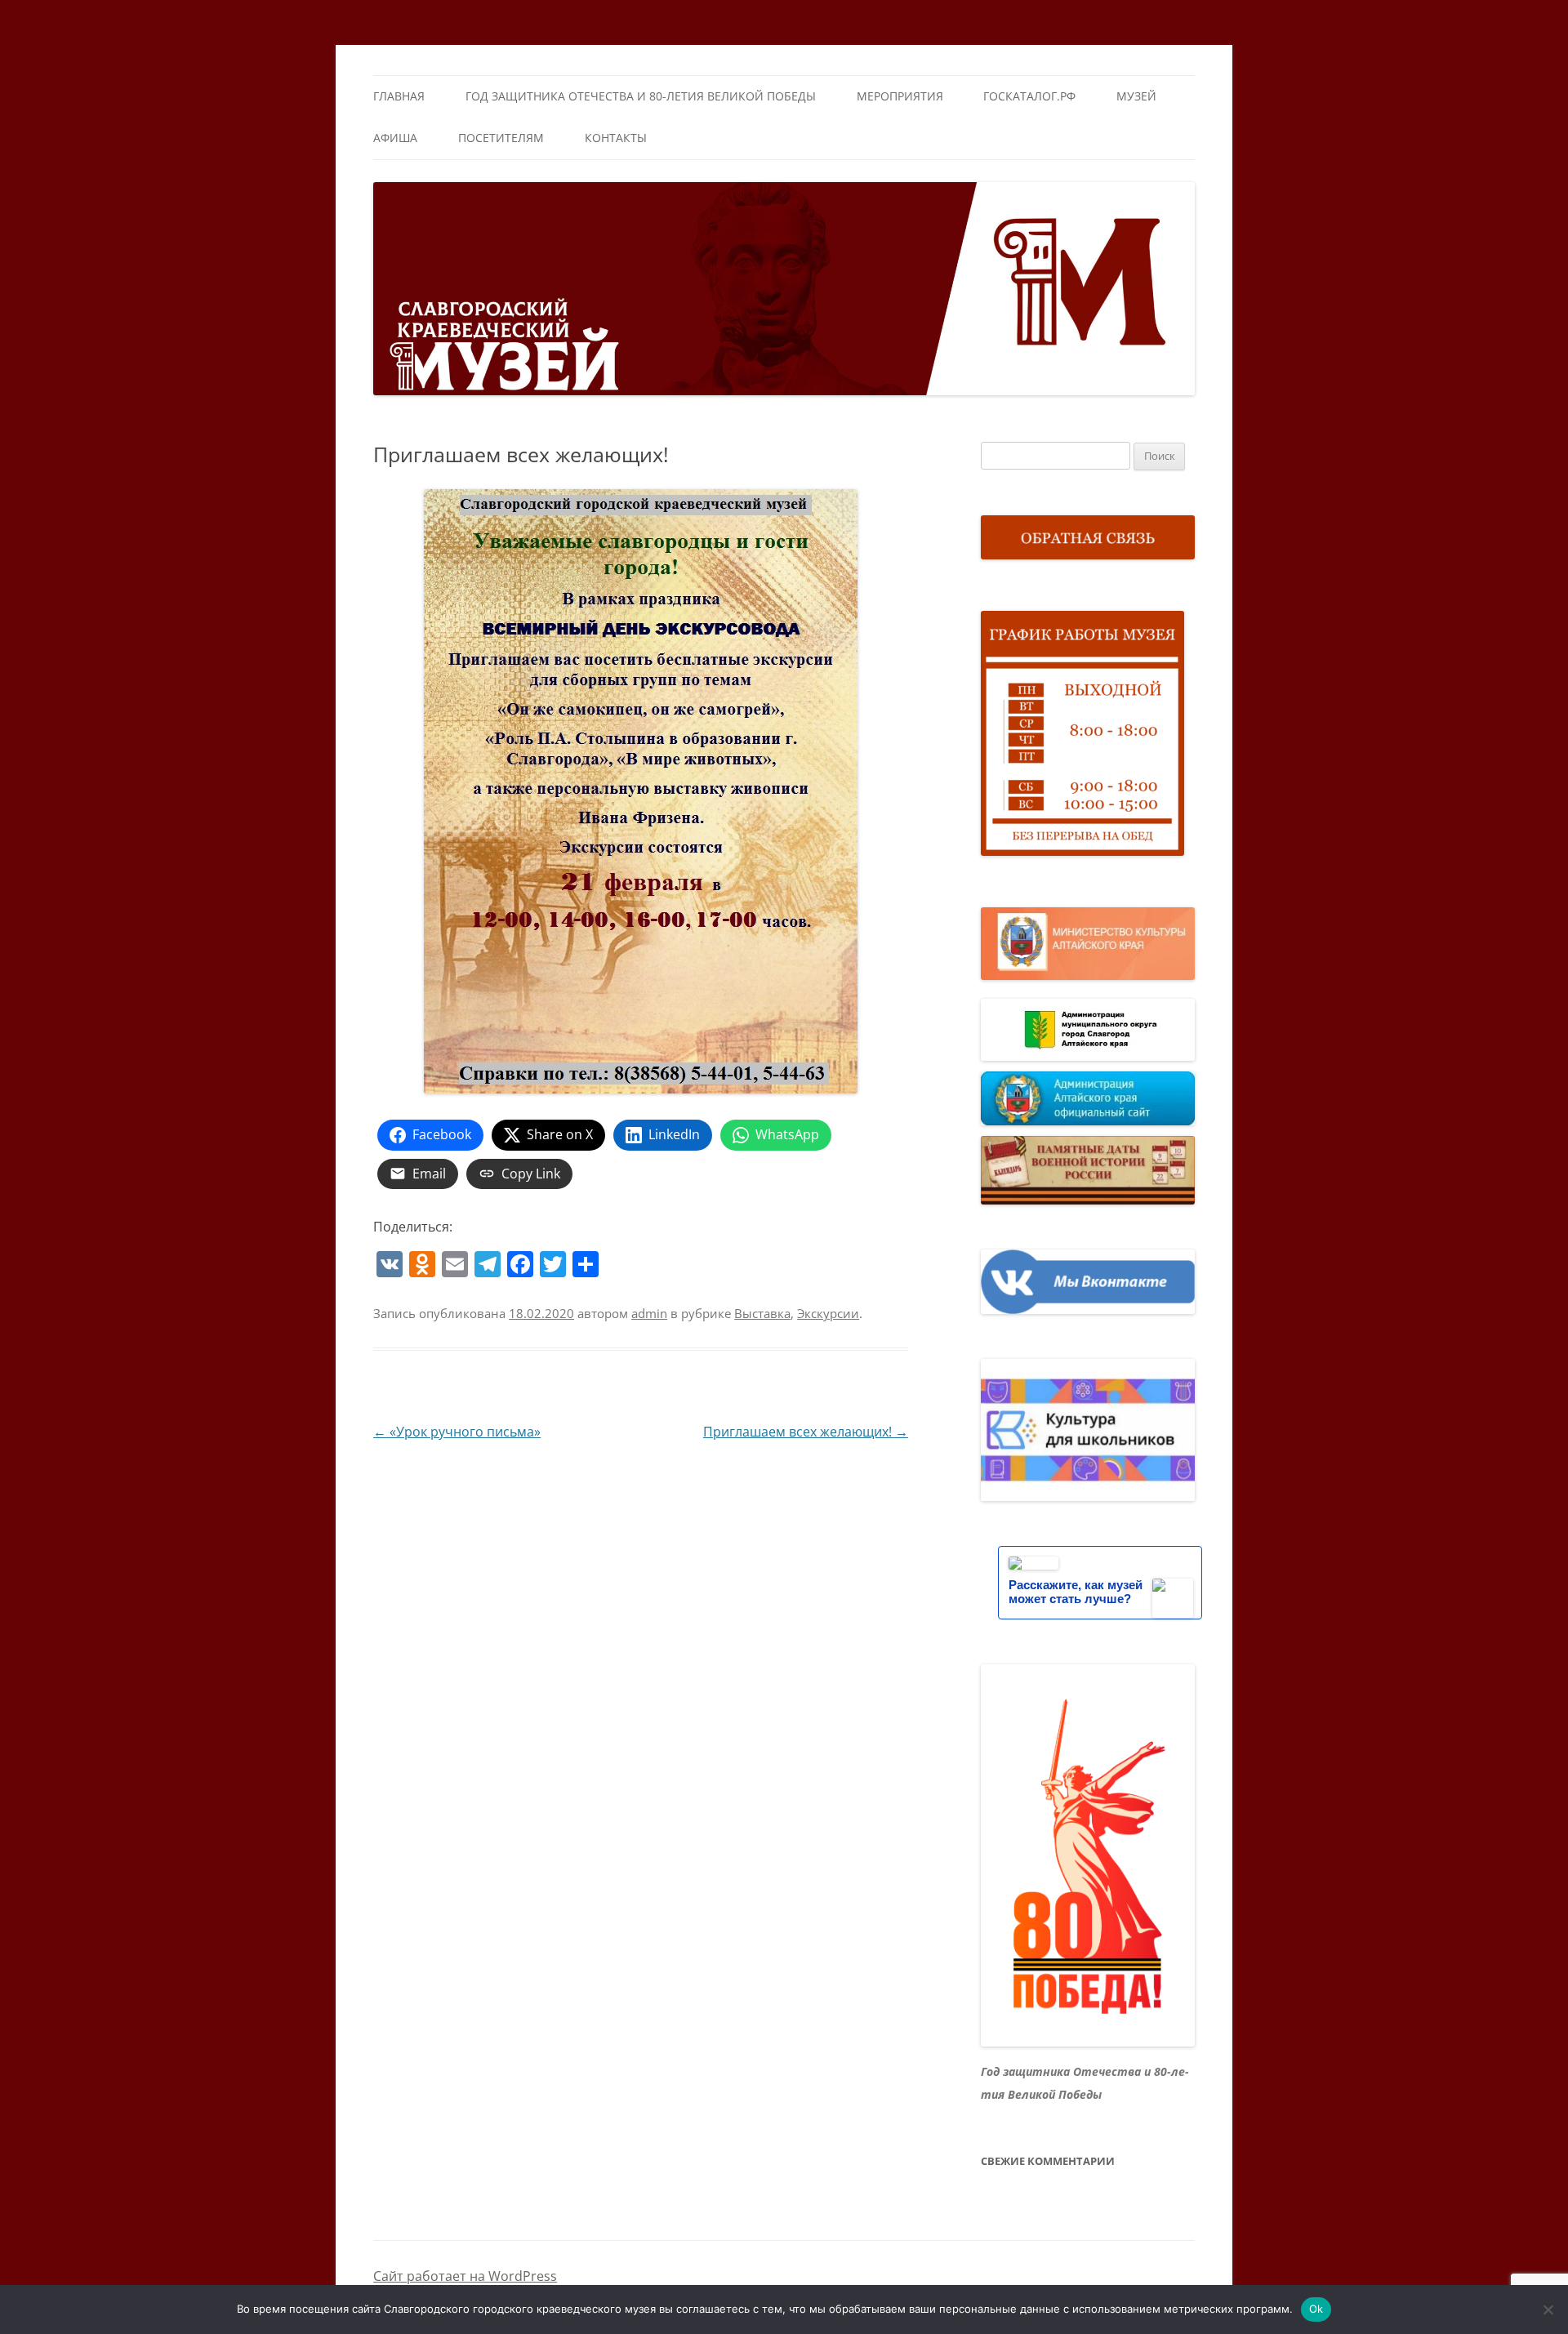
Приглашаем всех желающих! (806, 1432)
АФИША (395, 138)
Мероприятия (900, 96)
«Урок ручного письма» (457, 1432)
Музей (1136, 96)
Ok (1316, 2309)
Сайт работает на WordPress (465, 2276)
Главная (399, 96)
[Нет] (1548, 2310)
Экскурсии (828, 1313)
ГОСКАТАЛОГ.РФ (1029, 96)
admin (649, 1313)
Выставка (762, 1313)
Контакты (616, 138)
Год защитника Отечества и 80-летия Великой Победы (641, 96)
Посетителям (501, 138)
